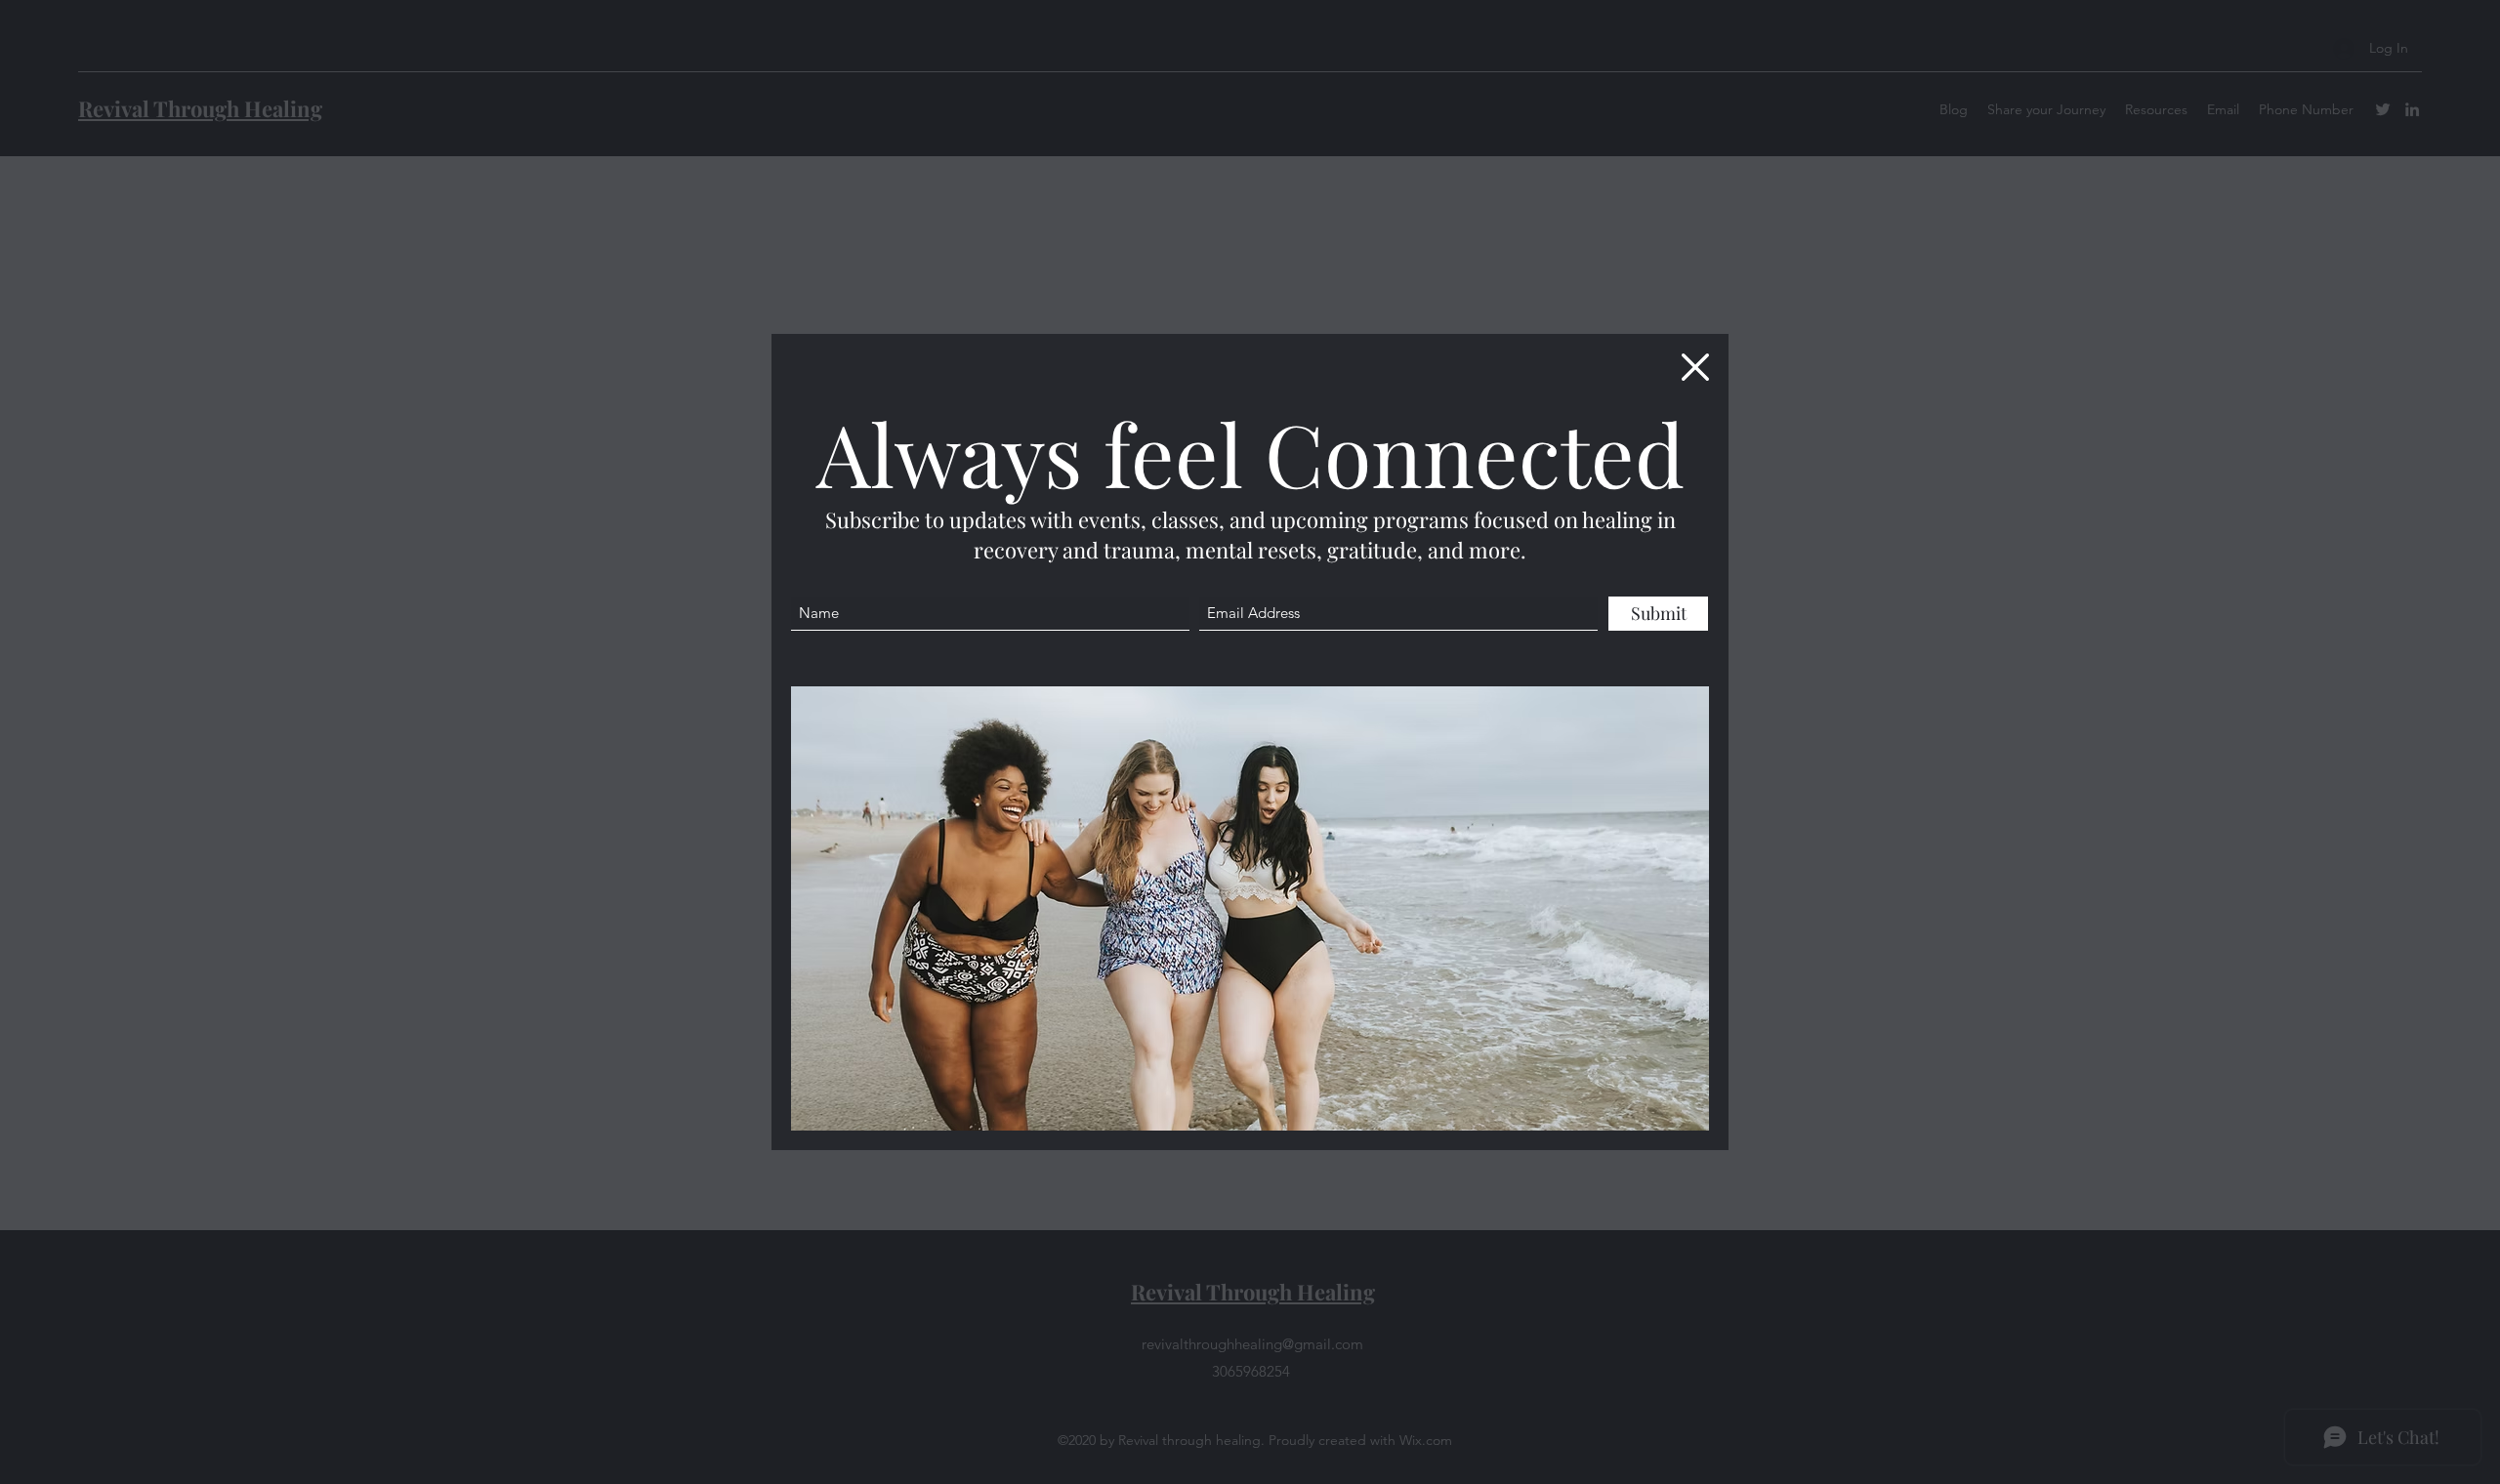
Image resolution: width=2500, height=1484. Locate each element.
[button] (1695, 367)
